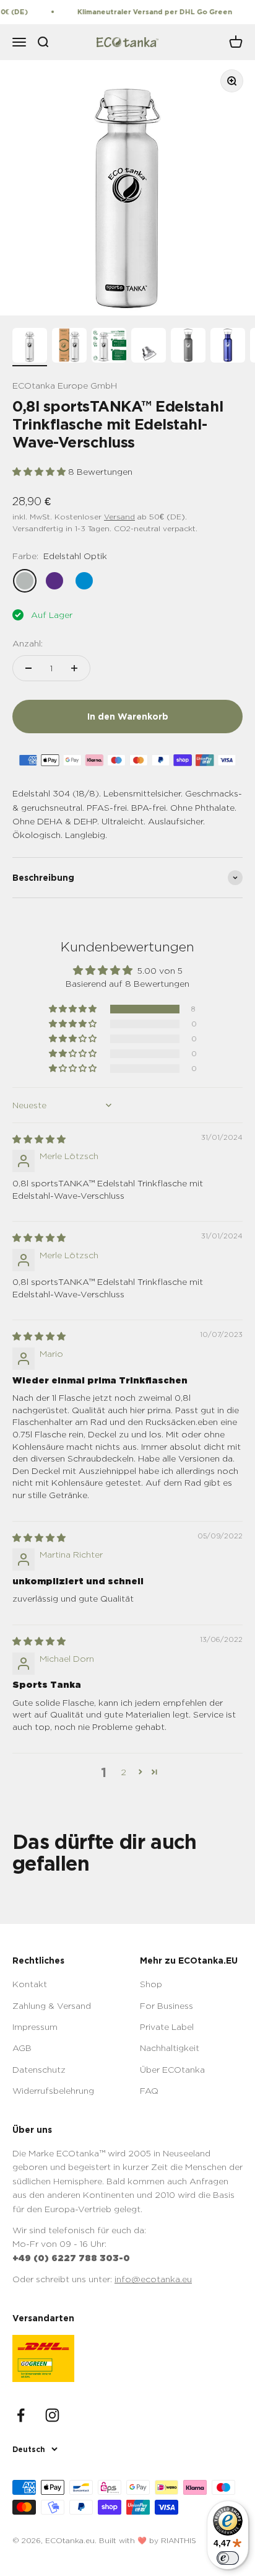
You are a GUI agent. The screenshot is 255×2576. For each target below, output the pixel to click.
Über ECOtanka (172, 2069)
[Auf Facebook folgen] (21, 2415)
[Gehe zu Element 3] (109, 347)
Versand (119, 517)
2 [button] (123, 1772)
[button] (40, 471)
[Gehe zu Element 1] (30, 347)
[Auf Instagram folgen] (52, 2415)
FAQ (149, 2090)
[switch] (228, 2558)
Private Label (167, 2027)
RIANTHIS (179, 2540)
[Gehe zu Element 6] (228, 347)
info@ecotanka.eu (153, 2279)
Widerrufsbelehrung (53, 2090)
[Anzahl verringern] (28, 668)
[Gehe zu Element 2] (69, 347)
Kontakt (30, 1984)
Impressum (35, 2027)
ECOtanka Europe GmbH (65, 385)
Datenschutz (39, 2069)
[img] (39, 1139)
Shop (151, 1984)
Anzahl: (28, 643)
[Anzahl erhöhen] (74, 668)
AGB (22, 2048)
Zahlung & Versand (52, 2005)
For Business (166, 2005)
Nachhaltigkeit (170, 2048)
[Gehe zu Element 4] (149, 347)
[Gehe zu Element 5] (188, 347)
